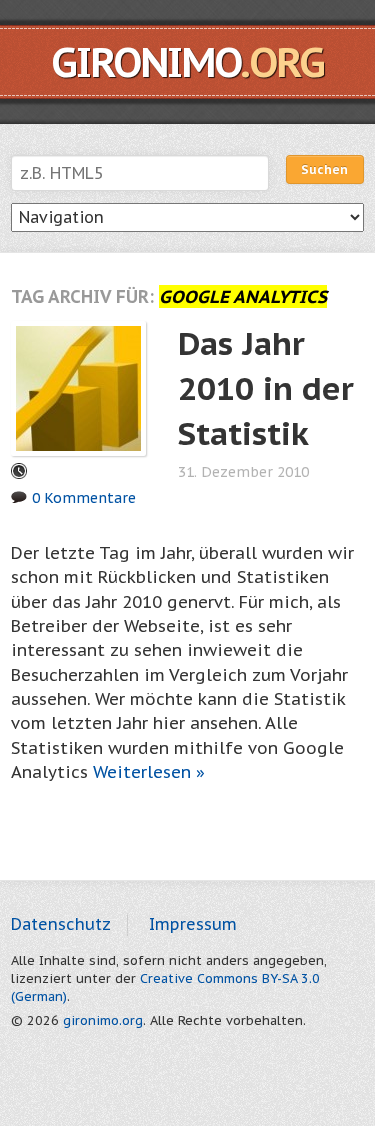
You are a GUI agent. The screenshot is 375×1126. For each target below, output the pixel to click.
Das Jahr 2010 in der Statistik (266, 388)
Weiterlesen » (149, 772)
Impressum (193, 924)
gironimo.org (103, 1020)
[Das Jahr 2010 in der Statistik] (78, 387)
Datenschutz (61, 924)
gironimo (187, 62)
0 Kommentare (84, 498)
